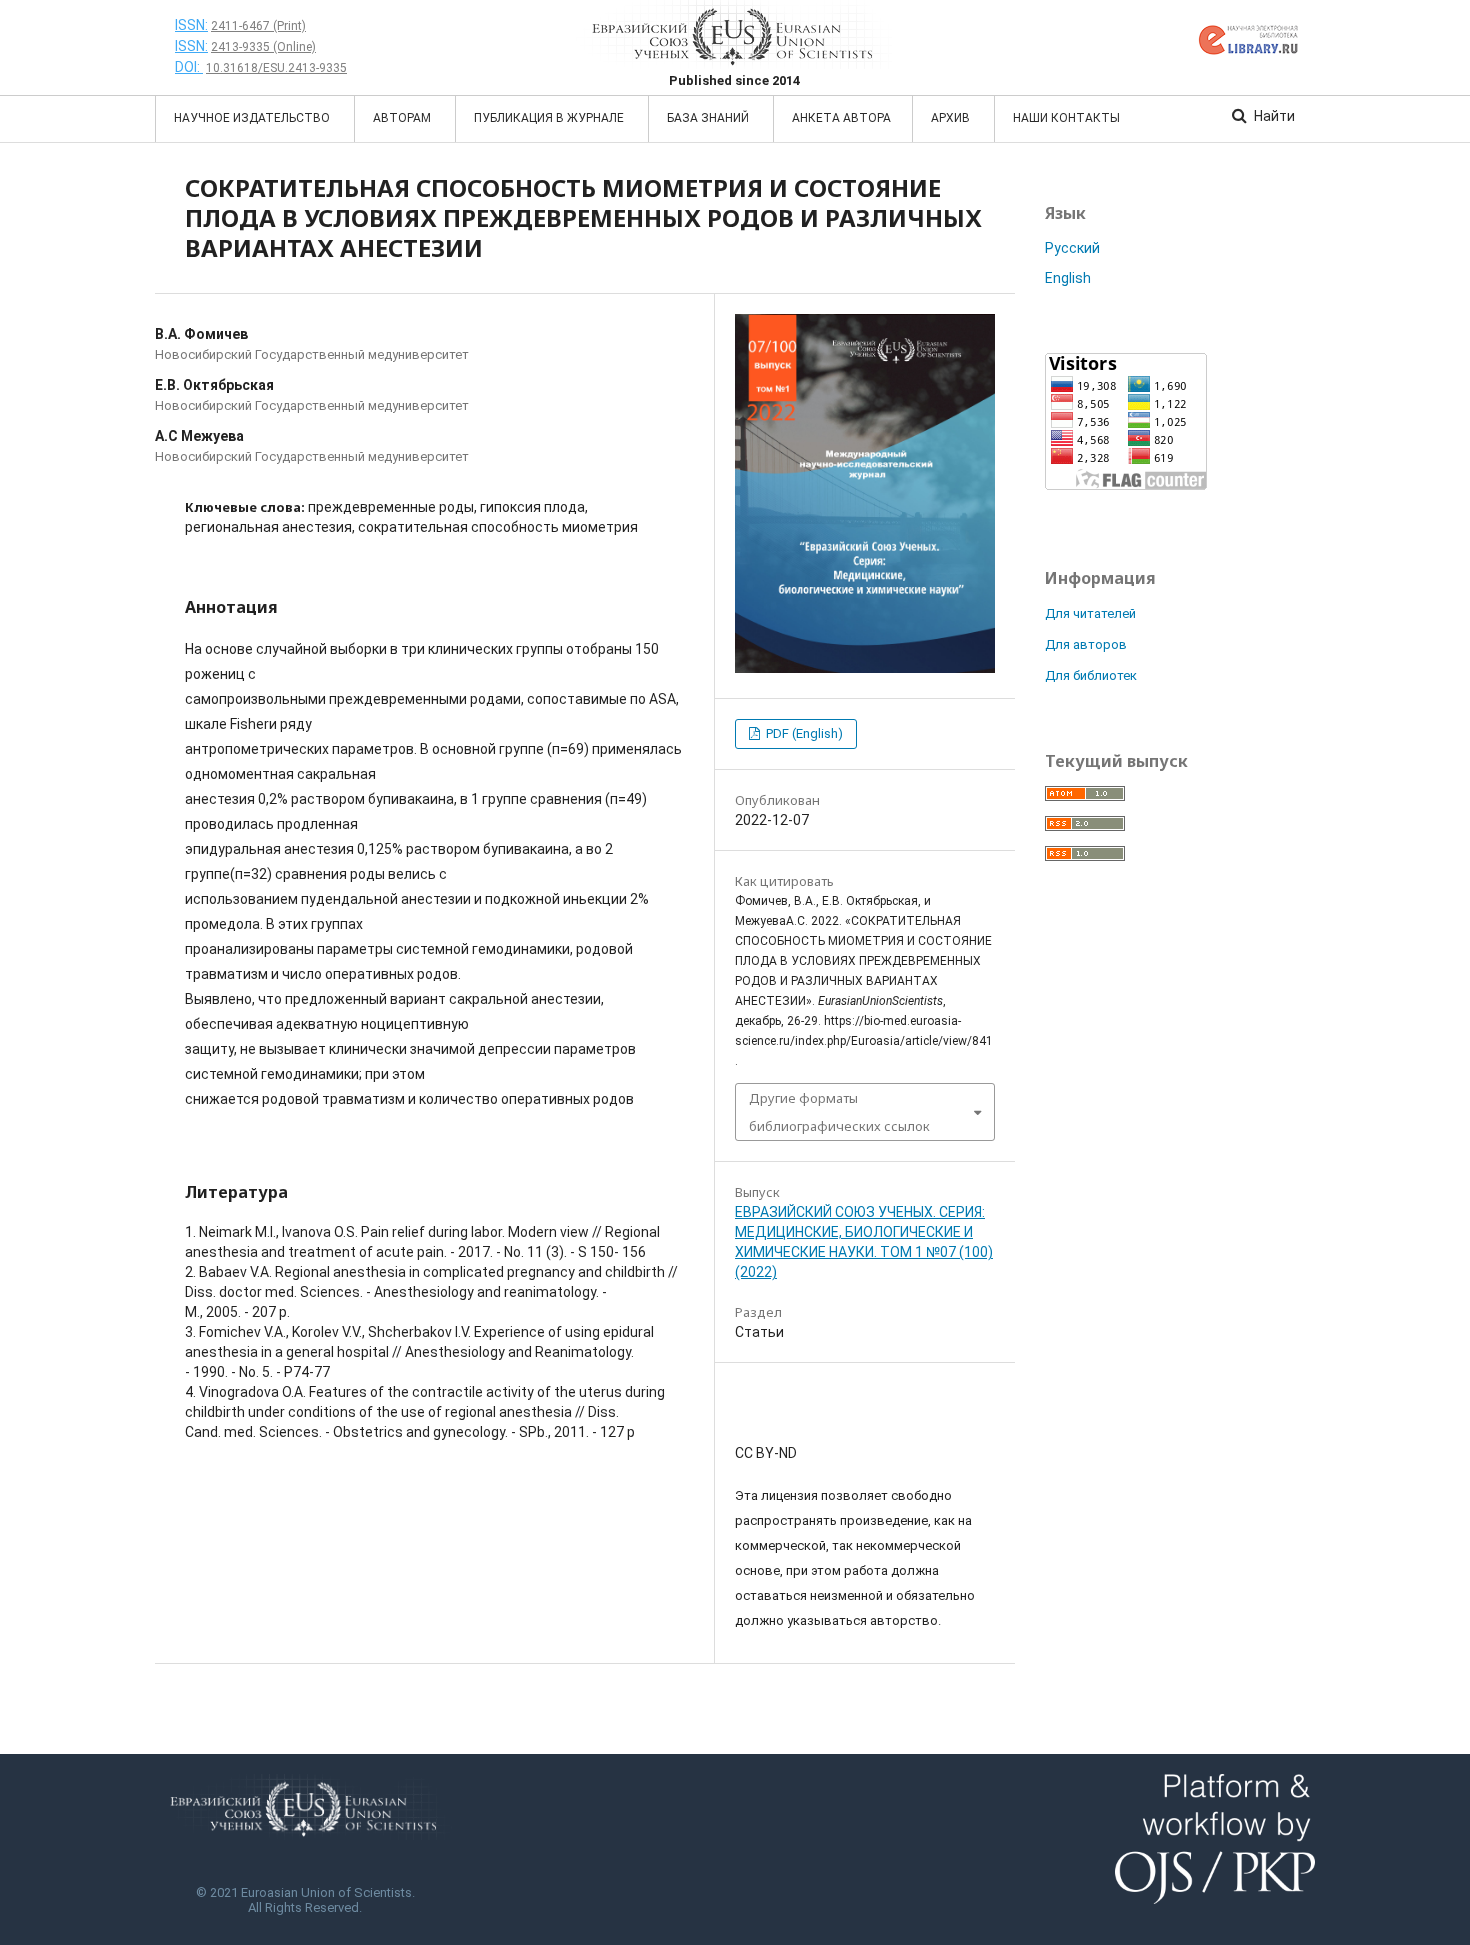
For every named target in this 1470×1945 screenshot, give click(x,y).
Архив (952, 118)
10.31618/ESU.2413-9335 (276, 68)
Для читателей (1090, 613)
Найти (1273, 116)
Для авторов (1086, 644)
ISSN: (191, 25)
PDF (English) (803, 733)
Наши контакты (1066, 118)
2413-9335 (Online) (263, 47)
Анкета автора (841, 118)
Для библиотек (1091, 675)
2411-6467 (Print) (258, 26)
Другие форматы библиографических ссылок (839, 1112)
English (1068, 278)
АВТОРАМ (403, 118)
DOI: (189, 67)
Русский (1072, 248)
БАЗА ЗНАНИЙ (709, 118)
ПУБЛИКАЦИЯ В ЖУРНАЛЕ (550, 118)
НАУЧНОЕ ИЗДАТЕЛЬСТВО (253, 118)
